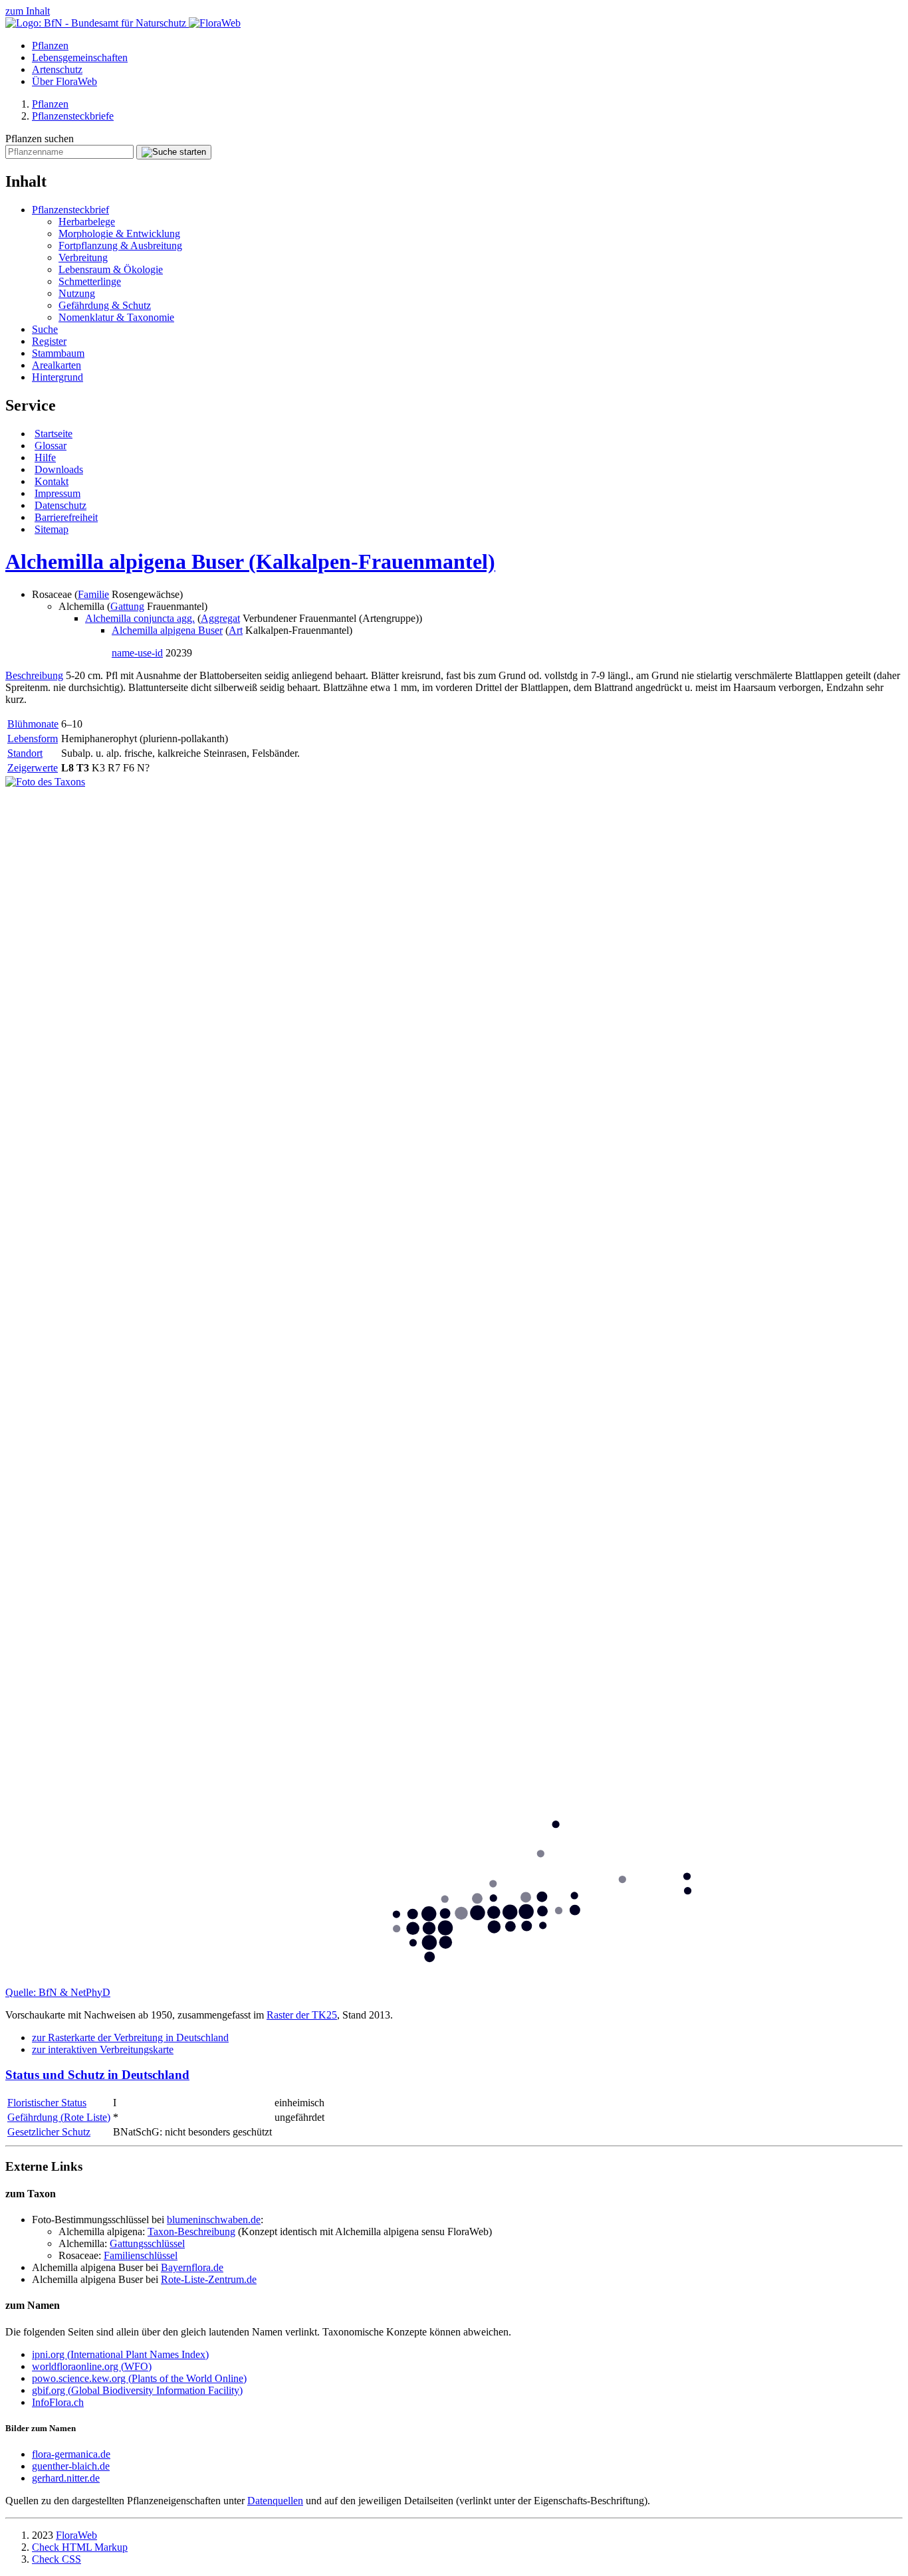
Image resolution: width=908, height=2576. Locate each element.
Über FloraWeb (64, 81)
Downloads (59, 469)
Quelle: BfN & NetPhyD (58, 1992)
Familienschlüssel (141, 2255)
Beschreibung (34, 675)
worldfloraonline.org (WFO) (92, 2366)
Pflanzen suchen (40, 139)
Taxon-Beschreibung (191, 2231)
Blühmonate (33, 724)
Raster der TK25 (302, 2015)
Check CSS (57, 2559)
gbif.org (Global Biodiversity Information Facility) (137, 2390)
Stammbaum (58, 353)
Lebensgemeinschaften (80, 57)
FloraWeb (76, 2535)
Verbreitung (83, 257)
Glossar (51, 446)
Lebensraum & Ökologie (111, 269)
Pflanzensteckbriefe (73, 116)
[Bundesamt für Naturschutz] (97, 23)
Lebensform (33, 739)
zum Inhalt (28, 11)
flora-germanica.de (71, 2454)
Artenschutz (57, 69)
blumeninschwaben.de (214, 2220)
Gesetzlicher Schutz (49, 2132)
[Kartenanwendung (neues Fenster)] (454, 1980)
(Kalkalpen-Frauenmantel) (250, 561)
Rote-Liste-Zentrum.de (209, 2279)
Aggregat (220, 618)
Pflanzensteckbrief (70, 210)
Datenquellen (275, 2501)
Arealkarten (57, 365)
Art (236, 630)
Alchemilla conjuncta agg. (140, 618)
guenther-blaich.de (71, 2466)
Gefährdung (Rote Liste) (59, 2117)
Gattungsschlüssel (147, 2243)
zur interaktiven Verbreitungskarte (103, 2049)
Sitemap (52, 529)
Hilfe (45, 457)
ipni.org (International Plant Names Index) (120, 2354)
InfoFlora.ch (58, 2402)
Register (49, 341)
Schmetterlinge (90, 281)
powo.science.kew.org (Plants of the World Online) (139, 2378)
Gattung (127, 606)
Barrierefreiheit (66, 517)
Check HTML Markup (80, 2547)
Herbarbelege (87, 222)
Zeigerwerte (33, 768)
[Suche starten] (174, 152)
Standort (25, 753)
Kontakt (52, 481)
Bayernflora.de (192, 2267)
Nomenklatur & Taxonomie (116, 317)
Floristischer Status (47, 2103)
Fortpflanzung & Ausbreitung (120, 246)
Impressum (57, 493)
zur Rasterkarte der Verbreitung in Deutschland (130, 2037)
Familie (93, 594)
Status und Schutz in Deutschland (97, 2075)
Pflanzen (50, 46)
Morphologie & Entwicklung (119, 234)
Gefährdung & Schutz (105, 305)
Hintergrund (57, 377)
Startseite (54, 434)
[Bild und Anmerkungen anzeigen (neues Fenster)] (45, 782)
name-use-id (137, 653)
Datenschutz (60, 505)
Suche (45, 329)
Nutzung (77, 293)
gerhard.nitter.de (66, 2478)
